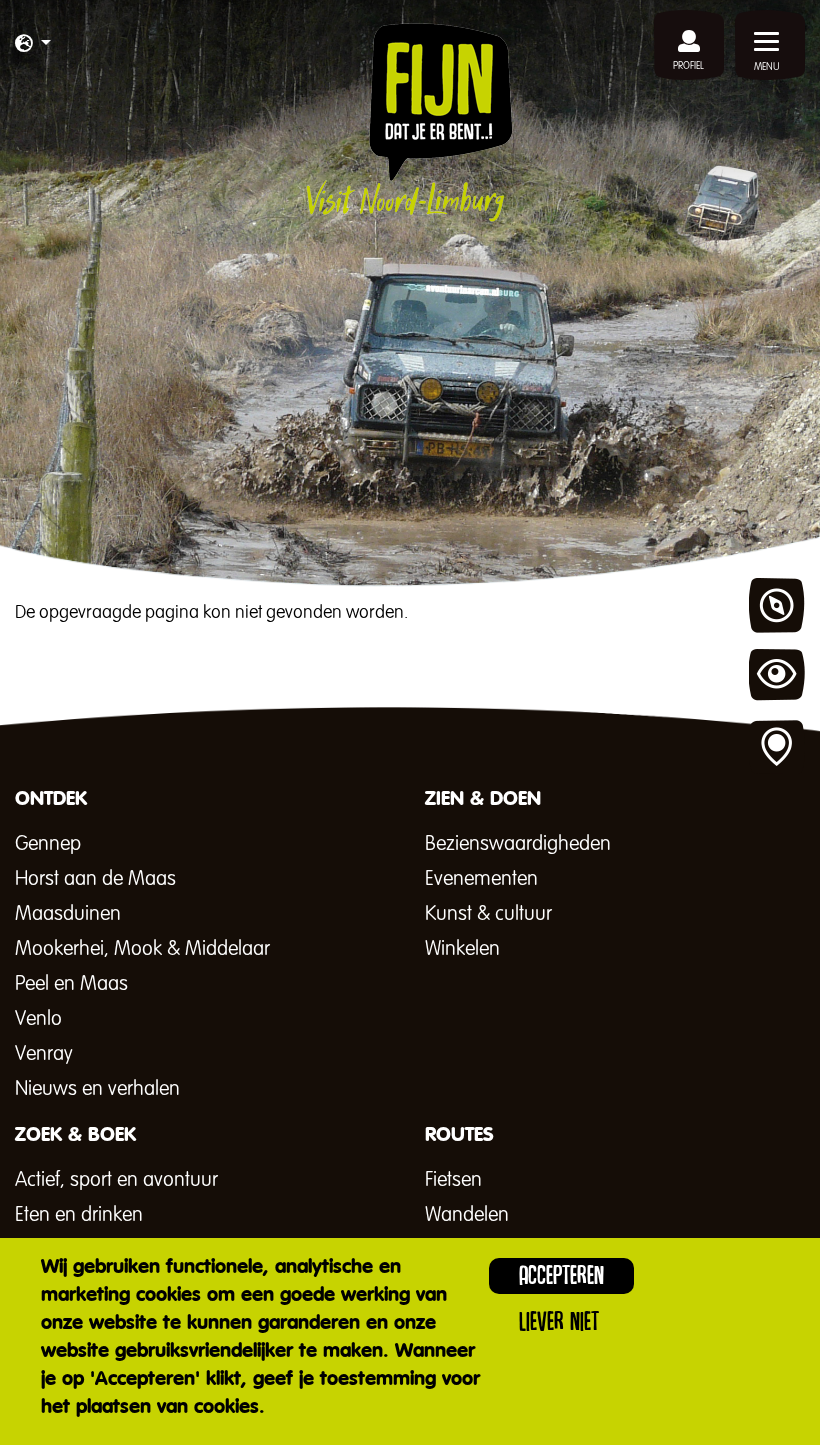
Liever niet (559, 1321)
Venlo (38, 1019)
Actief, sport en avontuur (116, 1180)
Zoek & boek (777, 748)
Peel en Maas (71, 984)
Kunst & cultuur (488, 914)
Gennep (48, 844)
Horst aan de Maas (95, 879)
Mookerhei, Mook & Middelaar (142, 949)
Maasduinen (68, 914)
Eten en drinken (79, 1215)
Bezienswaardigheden (518, 844)
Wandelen (467, 1215)
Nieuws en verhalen (97, 1089)
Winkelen (462, 949)
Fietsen (453, 1180)
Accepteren (561, 1275)
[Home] (409, 122)
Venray (44, 1054)
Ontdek (777, 606)
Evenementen (481, 879)
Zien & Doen (777, 677)
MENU (767, 67)
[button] (33, 45)
